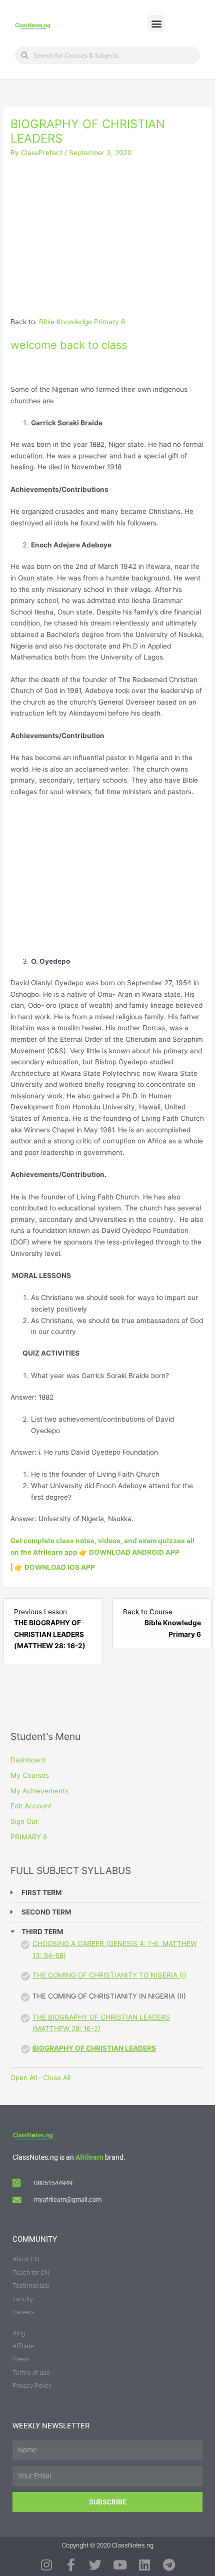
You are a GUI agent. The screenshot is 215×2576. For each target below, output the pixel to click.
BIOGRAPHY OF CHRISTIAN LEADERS (94, 2048)
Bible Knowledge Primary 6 (82, 322)
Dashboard (28, 1760)
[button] (156, 23)
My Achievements (39, 1791)
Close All (57, 2078)
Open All (24, 2078)
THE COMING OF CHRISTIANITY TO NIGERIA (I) (109, 1975)
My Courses (30, 1775)
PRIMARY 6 (29, 1837)
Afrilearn (89, 2157)
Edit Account (31, 1806)
